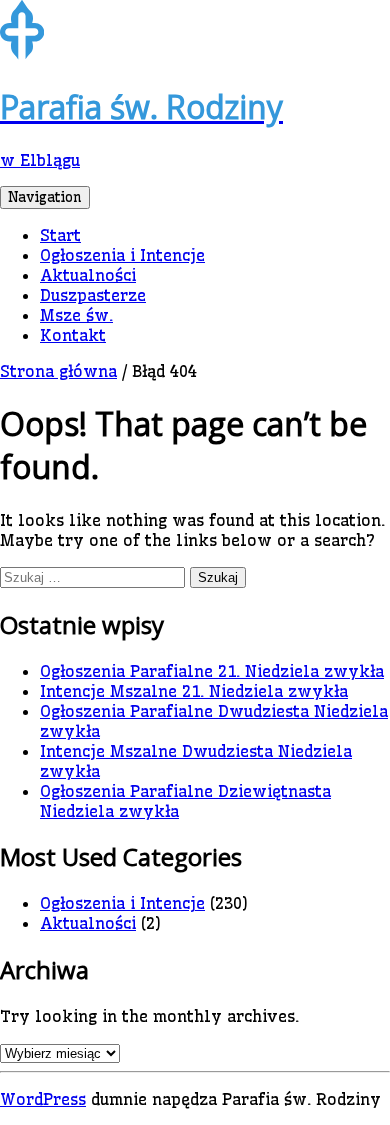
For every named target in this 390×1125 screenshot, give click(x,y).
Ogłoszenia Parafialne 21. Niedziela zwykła (212, 671)
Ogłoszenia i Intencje (122, 255)
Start (60, 235)
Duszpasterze (93, 295)
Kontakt (73, 335)
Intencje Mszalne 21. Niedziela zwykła (194, 691)
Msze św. (76, 315)
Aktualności (88, 275)
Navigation (45, 197)
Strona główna (58, 371)
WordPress (43, 1099)
